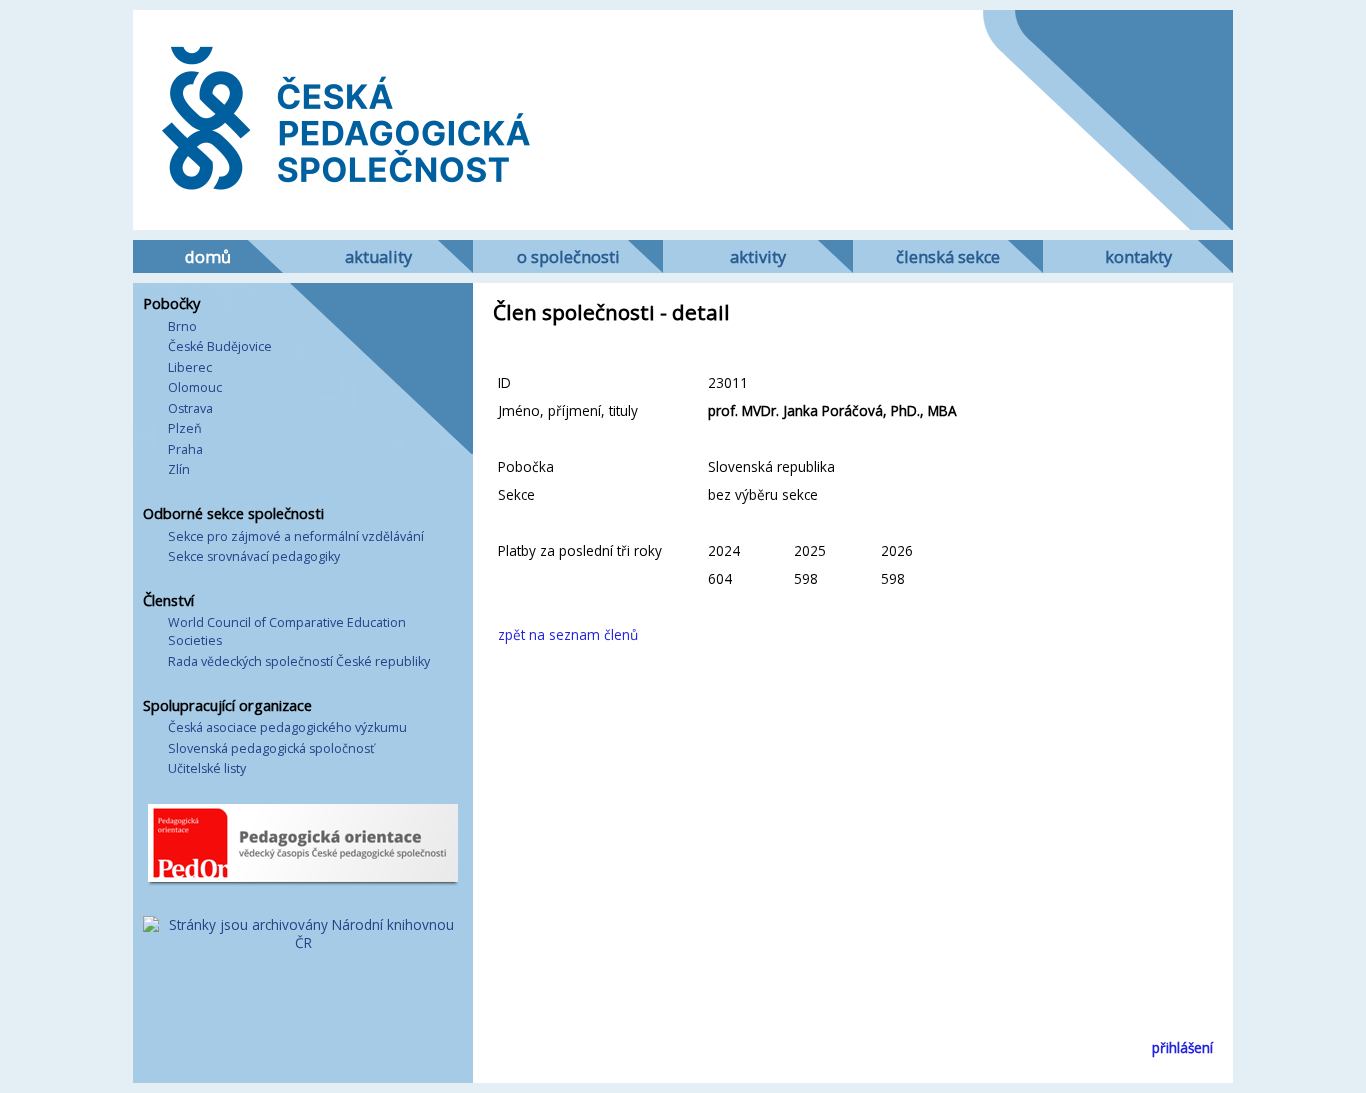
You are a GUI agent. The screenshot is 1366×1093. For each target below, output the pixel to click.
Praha (185, 449)
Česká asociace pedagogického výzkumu (287, 727)
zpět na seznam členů (568, 634)
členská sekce (948, 257)
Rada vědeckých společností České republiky (299, 661)
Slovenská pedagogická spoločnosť (271, 748)
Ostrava (190, 408)
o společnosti (568, 257)
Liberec (190, 367)
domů (208, 257)
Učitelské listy (207, 768)
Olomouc (195, 387)
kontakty (1138, 257)
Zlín (179, 469)
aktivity (758, 257)
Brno (182, 326)
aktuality (378, 257)
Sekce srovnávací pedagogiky (254, 556)
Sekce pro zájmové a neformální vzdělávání (296, 536)
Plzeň (185, 428)
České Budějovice (220, 346)
